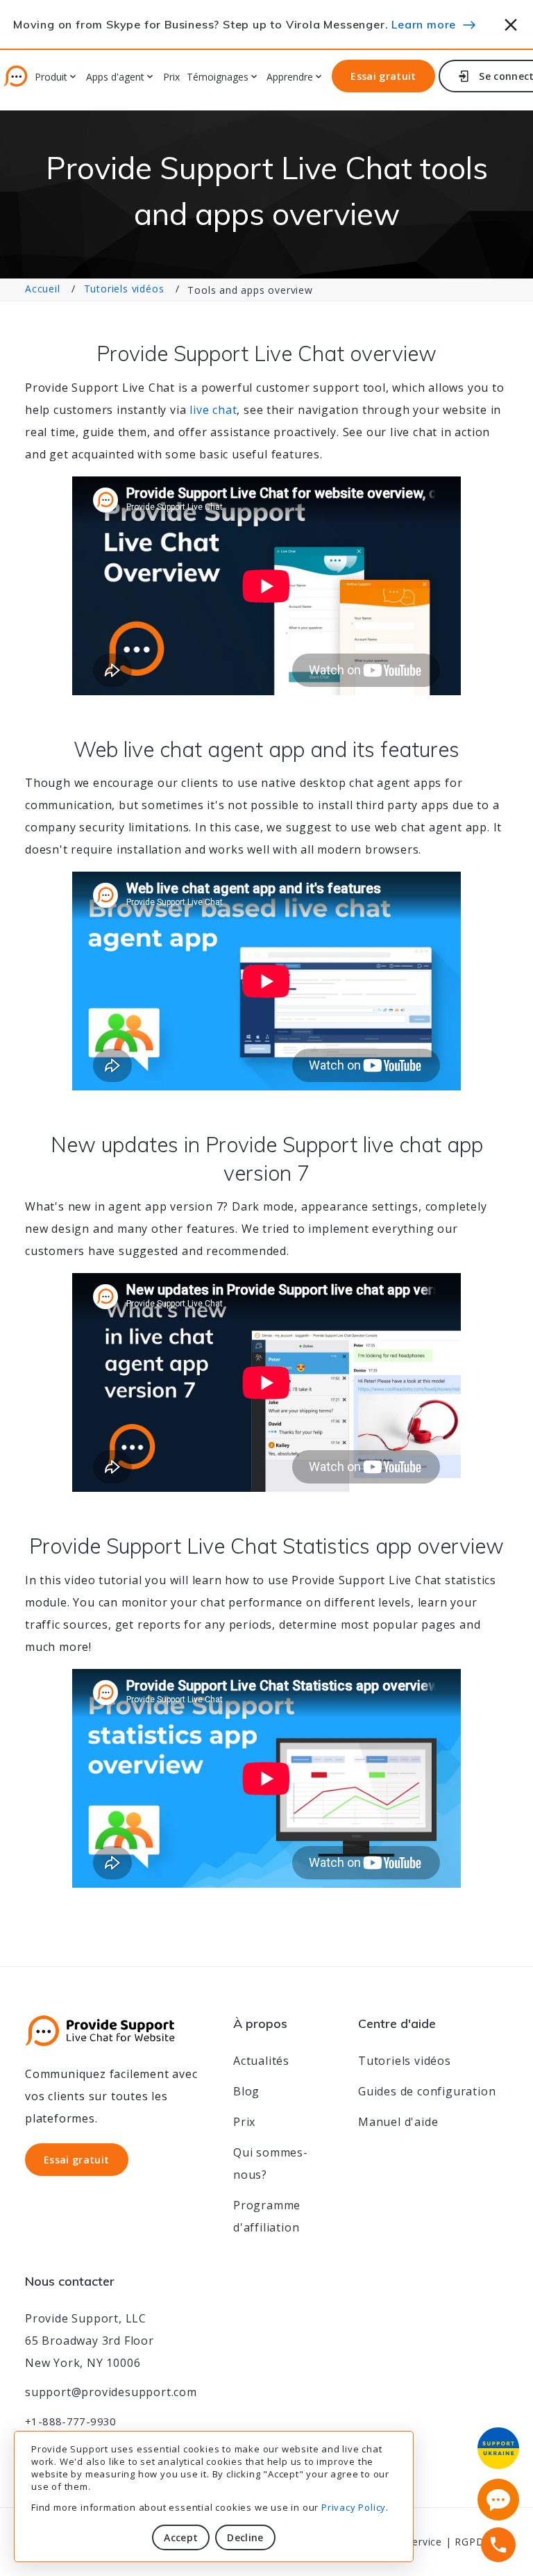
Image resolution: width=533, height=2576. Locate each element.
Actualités (261, 2061)
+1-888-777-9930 (71, 2421)
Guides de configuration (427, 2091)
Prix (171, 77)
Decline (245, 2537)
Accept (181, 2537)
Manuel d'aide (398, 2122)
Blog (246, 2091)
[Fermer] (511, 23)
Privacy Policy (354, 2507)
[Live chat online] (498, 2500)
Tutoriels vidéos (124, 289)
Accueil (43, 289)
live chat (213, 410)
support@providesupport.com (111, 2392)
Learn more (424, 24)
